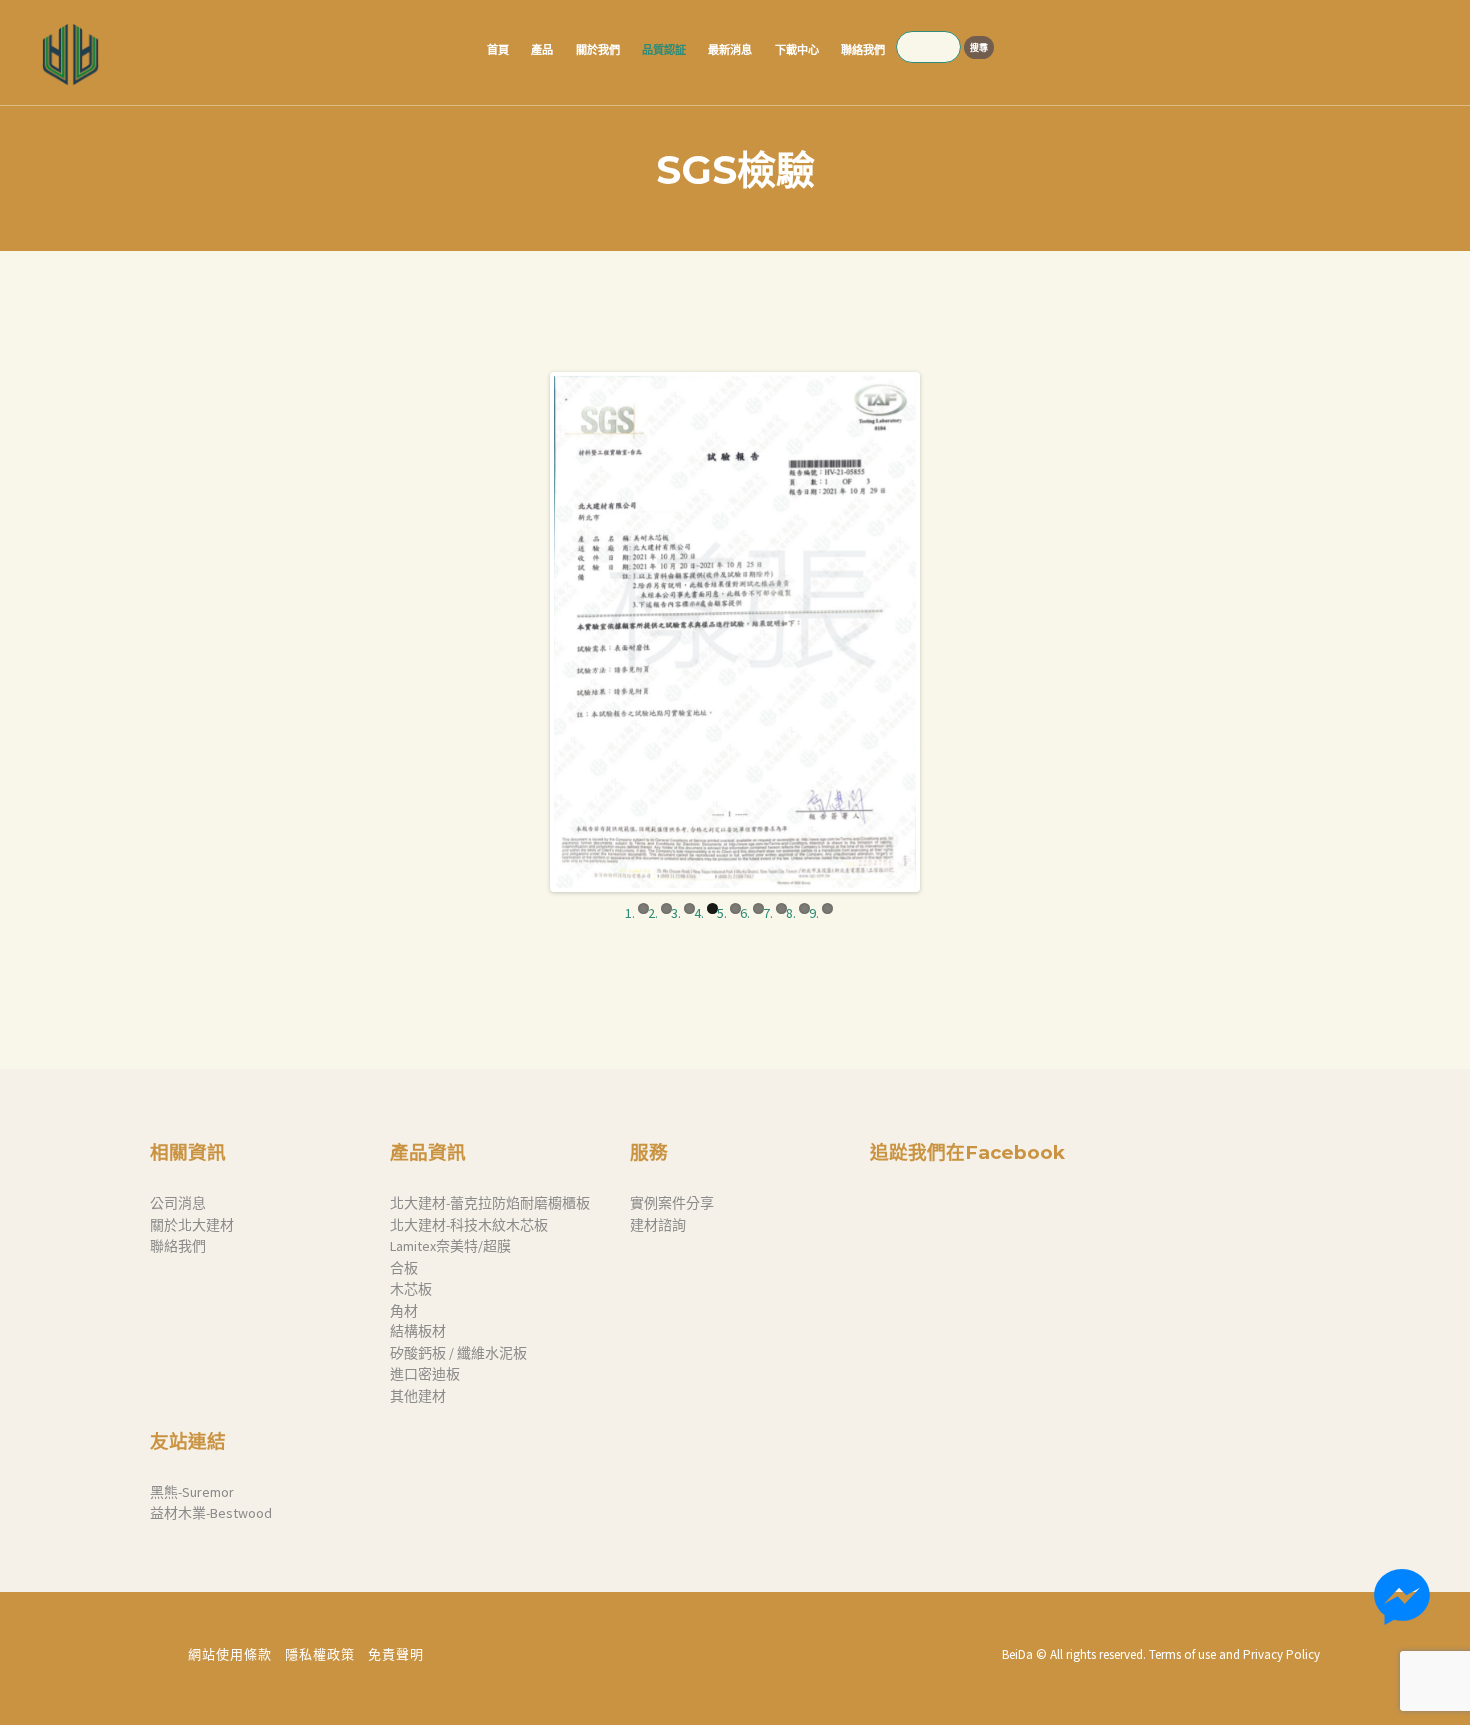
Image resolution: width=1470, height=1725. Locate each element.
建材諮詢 (658, 1225)
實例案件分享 (672, 1203)
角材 (404, 1311)
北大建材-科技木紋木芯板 (469, 1225)
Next (946, 632)
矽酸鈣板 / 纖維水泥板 (458, 1353)
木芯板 (411, 1289)
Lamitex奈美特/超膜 (450, 1246)
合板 (404, 1268)
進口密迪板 (425, 1374)
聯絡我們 (178, 1246)
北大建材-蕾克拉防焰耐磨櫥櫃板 (490, 1203)
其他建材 (418, 1396)
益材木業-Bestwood (211, 1513)
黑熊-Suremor (192, 1492)
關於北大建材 (192, 1225)
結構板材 (418, 1331)
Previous (524, 632)
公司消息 (178, 1203)
